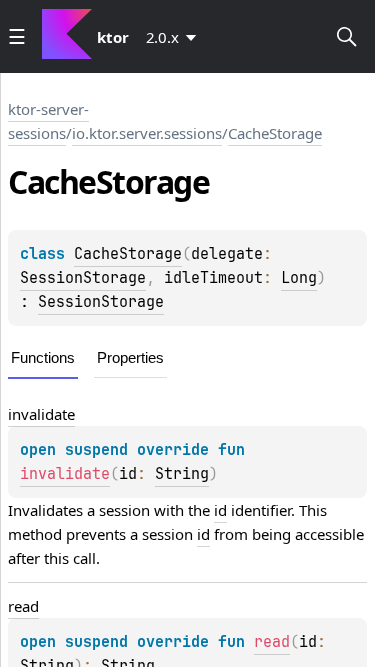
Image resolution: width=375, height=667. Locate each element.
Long (299, 278)
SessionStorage (83, 278)
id (220, 510)
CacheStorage (275, 133)
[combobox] (175, 37)
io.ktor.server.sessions (147, 133)
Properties (130, 357)
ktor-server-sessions (48, 121)
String (182, 474)
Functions (43, 357)
